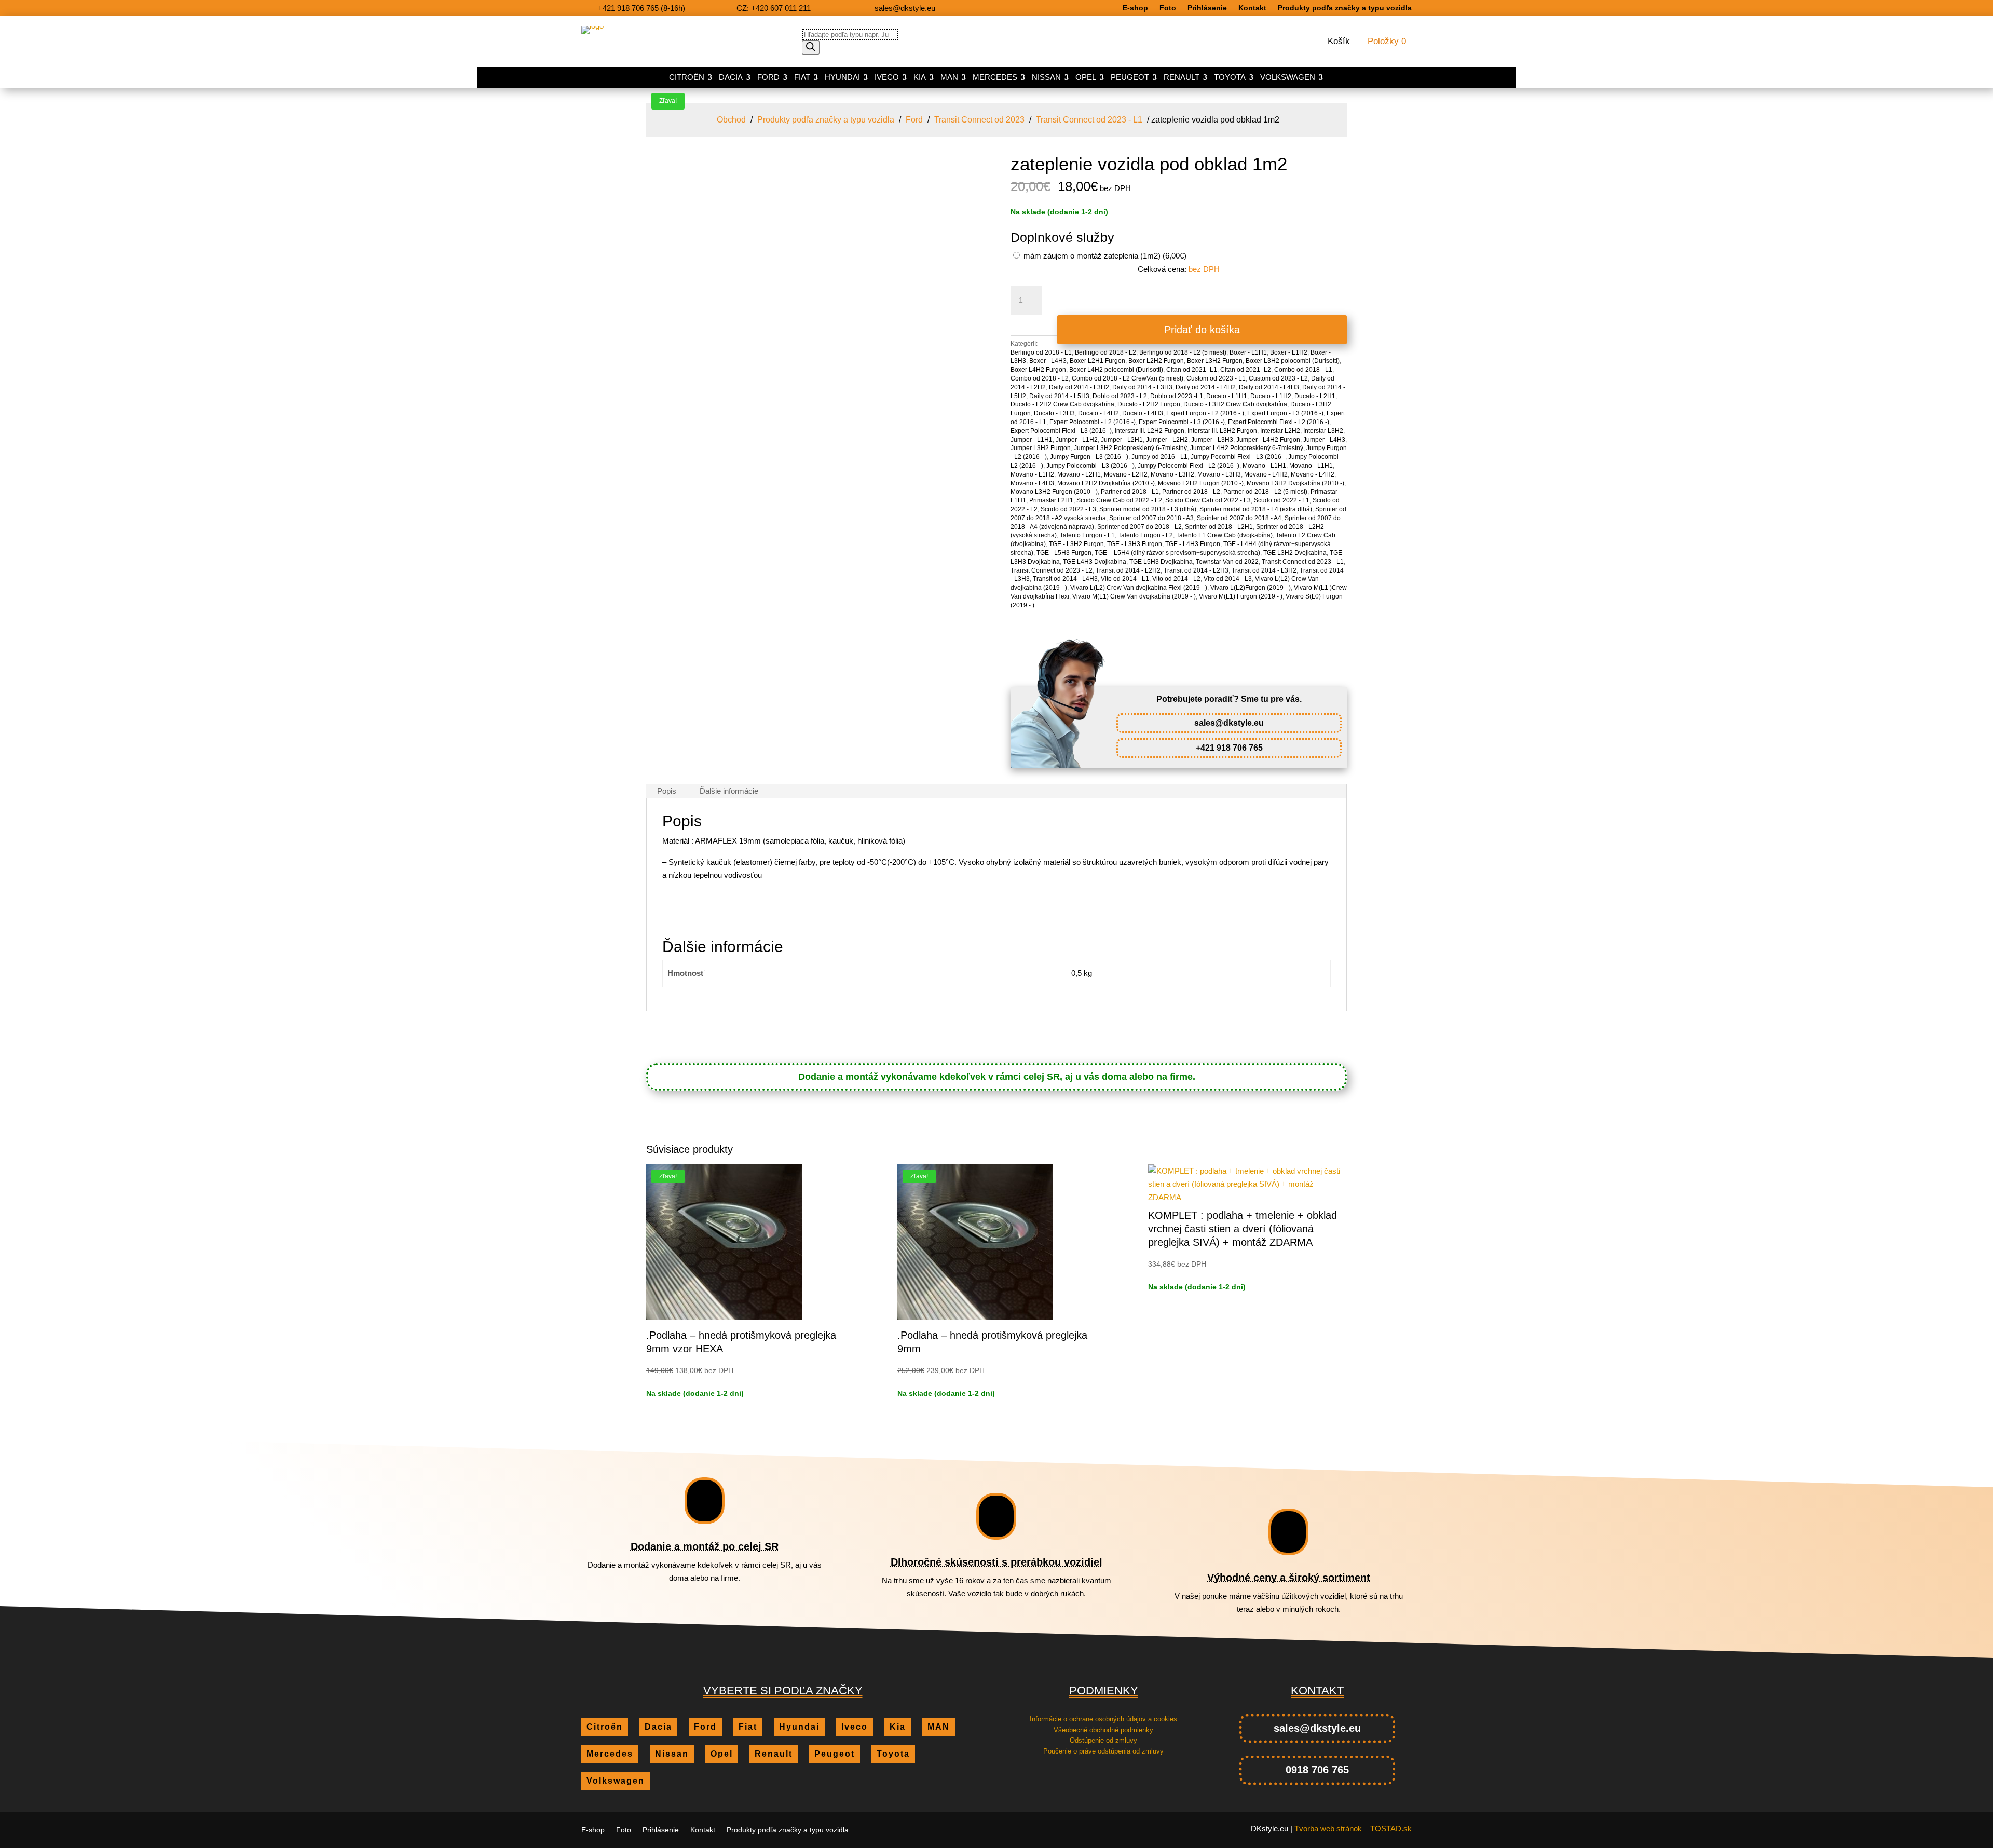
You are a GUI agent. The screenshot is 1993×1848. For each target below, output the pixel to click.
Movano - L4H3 (1032, 483)
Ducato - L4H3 (1143, 413)
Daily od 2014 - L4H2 (1206, 387)
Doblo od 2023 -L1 (1177, 396)
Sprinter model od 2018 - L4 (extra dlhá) (1256, 509)
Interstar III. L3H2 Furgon (1222, 431)
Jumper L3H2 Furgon (1041, 448)
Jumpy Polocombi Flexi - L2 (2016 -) (1189, 466)
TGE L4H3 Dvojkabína (1095, 562)
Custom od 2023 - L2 (1278, 378)
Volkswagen (1288, 78)
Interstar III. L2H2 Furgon (1150, 431)
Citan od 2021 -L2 (1246, 370)
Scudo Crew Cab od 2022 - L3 (1208, 500)
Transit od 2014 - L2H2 (1128, 570)
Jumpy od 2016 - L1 (1159, 457)
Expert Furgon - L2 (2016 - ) (1205, 413)
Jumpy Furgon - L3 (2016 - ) (1089, 457)
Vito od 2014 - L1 (1125, 579)
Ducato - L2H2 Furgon (1149, 404)
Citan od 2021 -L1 (1192, 370)
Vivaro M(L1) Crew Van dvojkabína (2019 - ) (1134, 596)
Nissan (1046, 78)
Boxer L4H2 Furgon (1038, 370)
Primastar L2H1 (1051, 500)
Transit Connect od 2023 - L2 (1052, 570)
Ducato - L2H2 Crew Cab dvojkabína (1062, 404)
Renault (1182, 78)
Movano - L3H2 (1172, 474)
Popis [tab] (667, 791)
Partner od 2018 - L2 (1191, 492)
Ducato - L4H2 (1098, 413)
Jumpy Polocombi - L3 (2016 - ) (1090, 466)
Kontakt (1252, 8)
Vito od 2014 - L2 (1176, 579)
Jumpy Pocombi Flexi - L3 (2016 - (1238, 457)
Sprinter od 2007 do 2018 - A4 (1239, 518)
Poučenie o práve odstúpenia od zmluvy (1103, 1751)
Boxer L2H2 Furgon (1156, 361)
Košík (1339, 42)
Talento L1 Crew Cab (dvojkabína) (1224, 535)
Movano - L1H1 (1264, 466)
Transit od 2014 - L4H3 (1065, 579)
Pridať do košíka (1202, 330)
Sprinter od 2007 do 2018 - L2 (1139, 527)
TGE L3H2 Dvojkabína (1295, 553)
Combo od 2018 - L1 (1303, 370)
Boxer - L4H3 (1048, 361)
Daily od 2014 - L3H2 (1079, 387)
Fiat (802, 78)
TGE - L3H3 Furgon (1135, 544)
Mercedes (995, 78)
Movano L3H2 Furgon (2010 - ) (1054, 492)
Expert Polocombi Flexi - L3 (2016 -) (1061, 431)
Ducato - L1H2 (1271, 396)
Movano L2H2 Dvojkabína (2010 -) (1106, 483)
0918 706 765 (1317, 1770)
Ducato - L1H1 (1227, 396)
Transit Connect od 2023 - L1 (1089, 120)
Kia (920, 78)
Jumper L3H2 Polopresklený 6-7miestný (1130, 448)
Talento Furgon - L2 (1145, 535)
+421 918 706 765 (1229, 748)
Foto (1168, 8)
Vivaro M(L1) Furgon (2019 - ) (1241, 596)
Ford (768, 78)
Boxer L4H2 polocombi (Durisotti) (1116, 370)
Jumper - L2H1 (1122, 440)
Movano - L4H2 (1266, 474)
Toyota (1230, 78)
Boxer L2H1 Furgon (1097, 361)
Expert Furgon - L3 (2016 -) (1285, 413)
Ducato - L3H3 (1054, 413)
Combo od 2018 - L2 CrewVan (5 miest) (1128, 378)
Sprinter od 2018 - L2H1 (1219, 527)
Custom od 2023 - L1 (1216, 378)
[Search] (811, 47)
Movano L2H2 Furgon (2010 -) (1201, 483)
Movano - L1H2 (1032, 474)
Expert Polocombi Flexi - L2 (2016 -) (1279, 422)
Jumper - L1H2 (1077, 440)
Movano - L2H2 (1126, 474)
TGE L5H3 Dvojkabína (1161, 562)
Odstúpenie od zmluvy (1103, 1740)
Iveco (887, 78)
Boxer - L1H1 (1248, 352)
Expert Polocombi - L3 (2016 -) (1182, 422)
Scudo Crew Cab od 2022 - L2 (1119, 500)
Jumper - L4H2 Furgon (1268, 440)
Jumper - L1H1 (1032, 440)
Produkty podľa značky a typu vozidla (1345, 8)
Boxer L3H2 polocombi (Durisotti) (1293, 361)
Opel (1086, 78)
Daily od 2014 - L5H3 (1059, 396)
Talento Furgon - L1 (1087, 535)
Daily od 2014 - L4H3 (1269, 387)
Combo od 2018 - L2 (1040, 378)
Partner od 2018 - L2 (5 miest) (1265, 492)
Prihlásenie (1207, 8)
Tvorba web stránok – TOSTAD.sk (1353, 1829)
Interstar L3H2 (1323, 431)
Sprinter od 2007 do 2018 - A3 (1151, 518)
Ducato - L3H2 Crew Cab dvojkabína (1235, 404)
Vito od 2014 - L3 (1228, 579)
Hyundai (842, 78)
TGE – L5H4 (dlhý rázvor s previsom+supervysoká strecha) (1177, 553)
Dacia (731, 78)
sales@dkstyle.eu (1229, 723)
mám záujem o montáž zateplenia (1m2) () (1104, 256)
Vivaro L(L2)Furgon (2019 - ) (1251, 588)
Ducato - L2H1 (1315, 396)
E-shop (1135, 8)
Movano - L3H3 (1219, 474)
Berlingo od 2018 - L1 (1041, 352)
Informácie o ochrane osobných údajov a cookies (1103, 1719)
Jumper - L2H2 (1167, 440)
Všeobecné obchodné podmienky (1103, 1730)
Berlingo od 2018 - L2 (1105, 352)
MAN (949, 78)
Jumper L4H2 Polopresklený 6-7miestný (1247, 448)
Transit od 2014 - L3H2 (1264, 570)
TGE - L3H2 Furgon (1076, 544)
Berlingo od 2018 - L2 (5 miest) (1183, 352)
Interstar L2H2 (1280, 431)
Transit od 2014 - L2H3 (1196, 570)
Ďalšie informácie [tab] (729, 791)
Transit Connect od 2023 (979, 120)
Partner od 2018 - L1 (1130, 492)
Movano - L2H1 (1079, 474)
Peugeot (1130, 78)
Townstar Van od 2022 (1227, 562)
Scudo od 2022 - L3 (1068, 509)
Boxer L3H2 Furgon (1215, 361)
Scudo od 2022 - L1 (1282, 500)
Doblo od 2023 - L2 (1120, 396)
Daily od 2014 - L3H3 (1142, 387)
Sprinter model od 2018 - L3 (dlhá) (1148, 509)
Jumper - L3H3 (1212, 440)
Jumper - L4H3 (1324, 440)
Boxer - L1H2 (1289, 352)
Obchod (731, 120)
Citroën (687, 78)
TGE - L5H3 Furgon (1064, 553)
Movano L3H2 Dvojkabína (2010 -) (1295, 483)
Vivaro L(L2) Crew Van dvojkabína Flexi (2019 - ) (1139, 588)
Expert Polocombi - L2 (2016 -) (1093, 422)
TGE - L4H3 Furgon (1193, 544)
